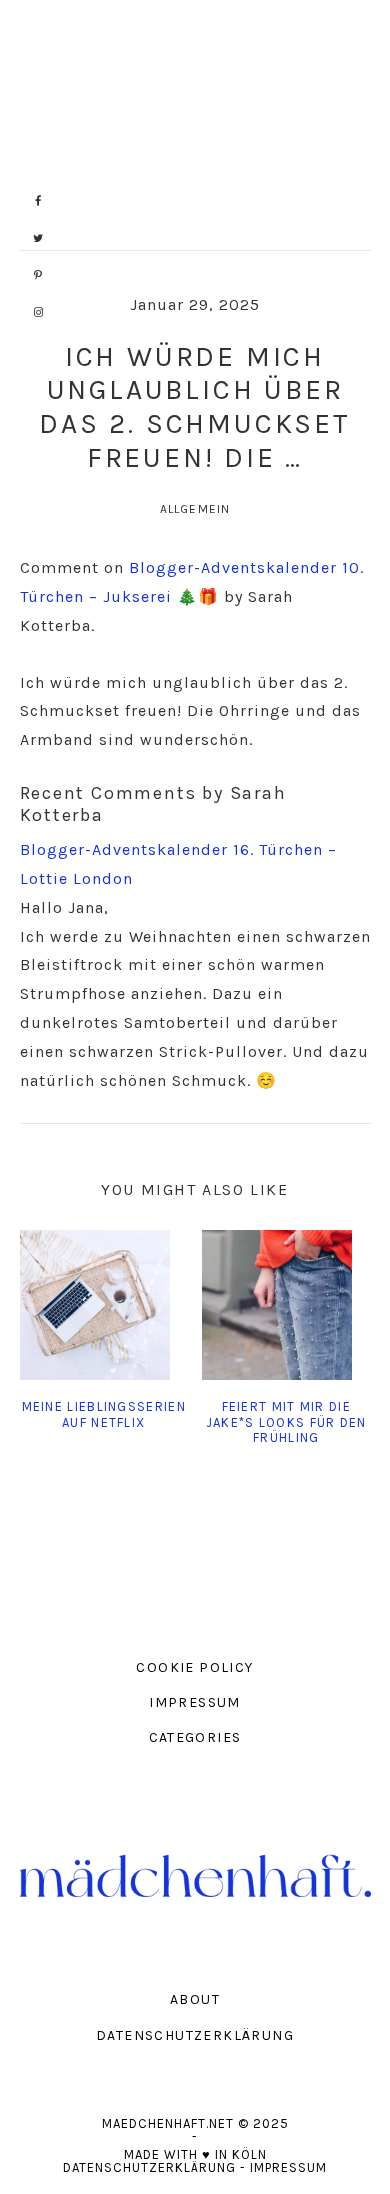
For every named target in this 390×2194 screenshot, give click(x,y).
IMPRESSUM (195, 1702)
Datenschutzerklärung (149, 2167)
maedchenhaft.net (195, 125)
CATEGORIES (195, 1737)
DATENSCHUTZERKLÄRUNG (195, 2035)
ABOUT (195, 1999)
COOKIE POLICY (194, 1667)
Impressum (288, 2167)
